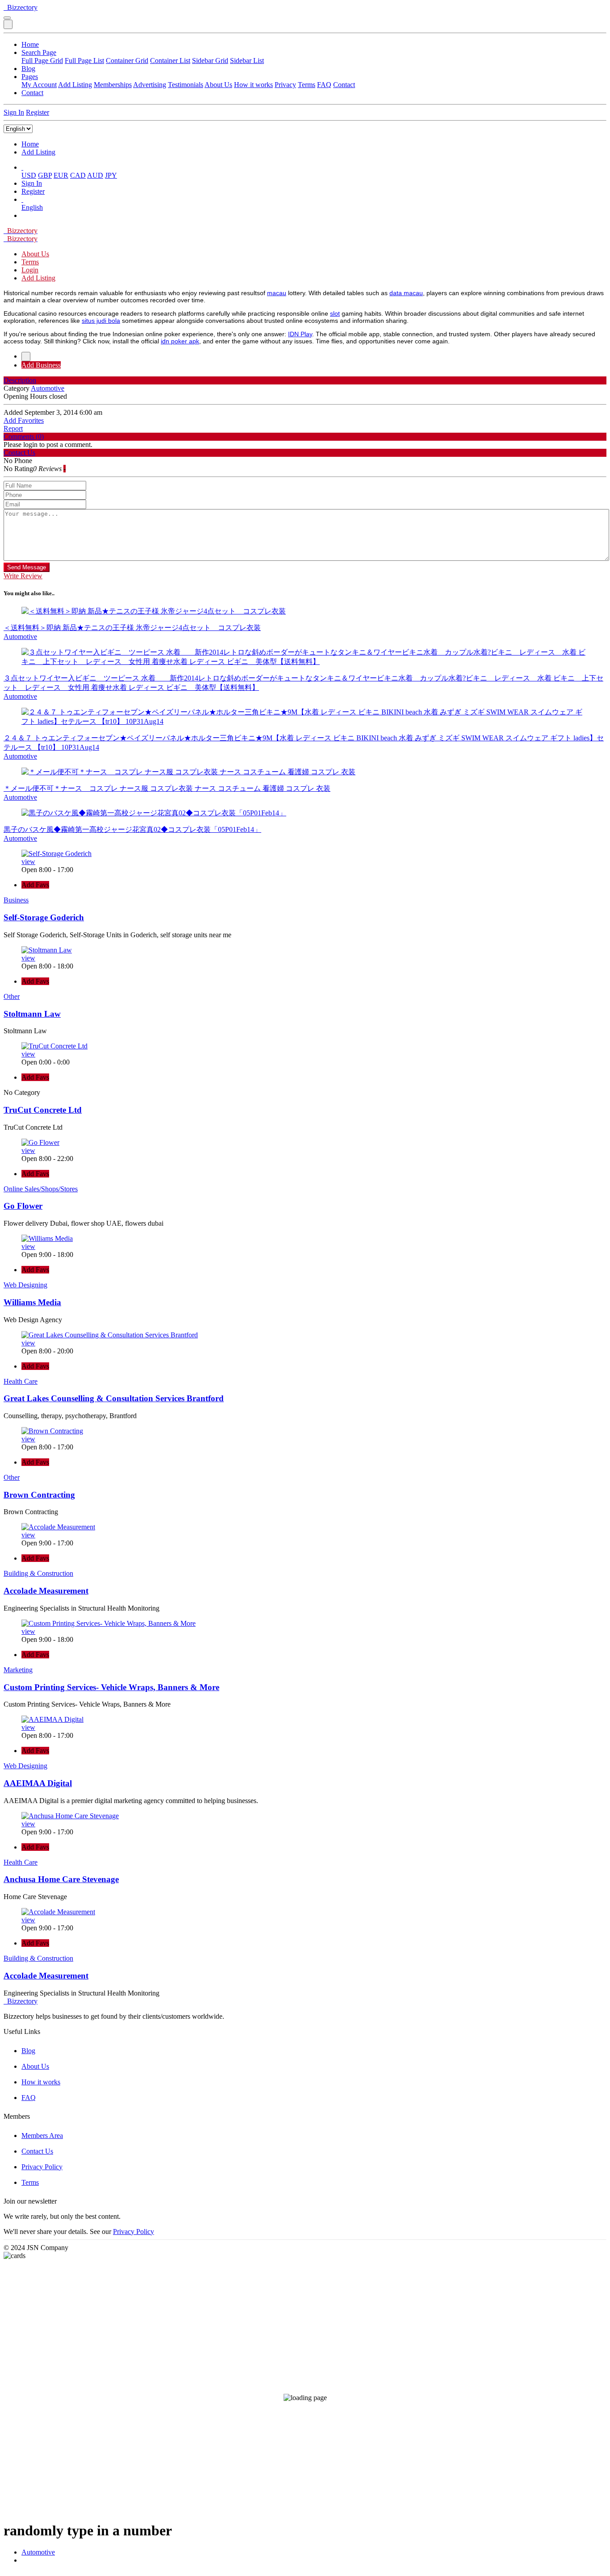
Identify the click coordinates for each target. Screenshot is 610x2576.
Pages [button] (30, 77)
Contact (344, 85)
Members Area (42, 2136)
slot (335, 313)
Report (13, 428)
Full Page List (84, 61)
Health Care (21, 1381)
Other (12, 996)
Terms (307, 85)
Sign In (14, 112)
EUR (61, 175)
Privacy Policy (42, 2167)
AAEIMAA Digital (38, 1783)
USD (29, 175)
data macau (406, 293)
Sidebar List (247, 61)
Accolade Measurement (46, 1591)
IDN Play (300, 334)
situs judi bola (101, 321)
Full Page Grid (42, 61)
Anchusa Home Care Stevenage (61, 1879)
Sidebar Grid (210, 61)
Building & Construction (38, 1573)
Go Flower (23, 1206)
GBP (45, 175)
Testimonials (186, 85)
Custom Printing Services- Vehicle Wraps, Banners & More (111, 1687)
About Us (218, 85)
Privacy (285, 85)
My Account (39, 85)
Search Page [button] (39, 52)
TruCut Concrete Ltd (43, 1110)
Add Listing (75, 85)
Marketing (18, 1670)
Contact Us (37, 2151)
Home (30, 44)
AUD (95, 175)
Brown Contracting (39, 1495)
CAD (78, 175)
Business (16, 900)
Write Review (23, 576)
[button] (22, 167)
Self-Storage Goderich (44, 917)
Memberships (113, 85)
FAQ (324, 85)
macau (277, 293)
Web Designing (25, 1285)
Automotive (38, 2552)
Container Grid (127, 61)
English (32, 207)
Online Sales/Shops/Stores (41, 1189)
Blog (28, 69)
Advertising (150, 85)
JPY (111, 175)
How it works (253, 85)
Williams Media (32, 1302)
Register (38, 112)
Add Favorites (24, 420)
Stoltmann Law (32, 1014)
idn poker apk (180, 341)
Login (30, 270)
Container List (170, 61)
